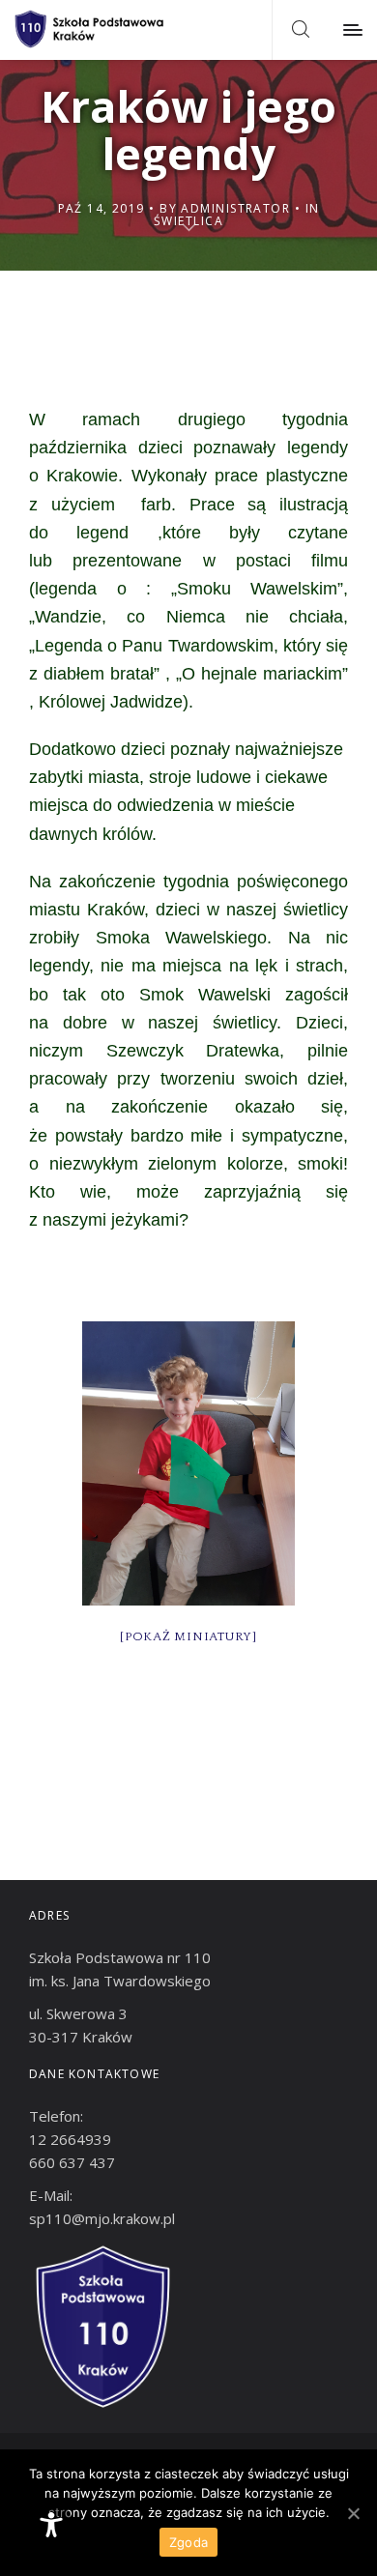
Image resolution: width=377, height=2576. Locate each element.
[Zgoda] (353, 2513)
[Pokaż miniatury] (188, 1636)
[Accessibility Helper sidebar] (51, 2525)
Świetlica (188, 221)
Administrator (235, 208)
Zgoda (188, 2542)
